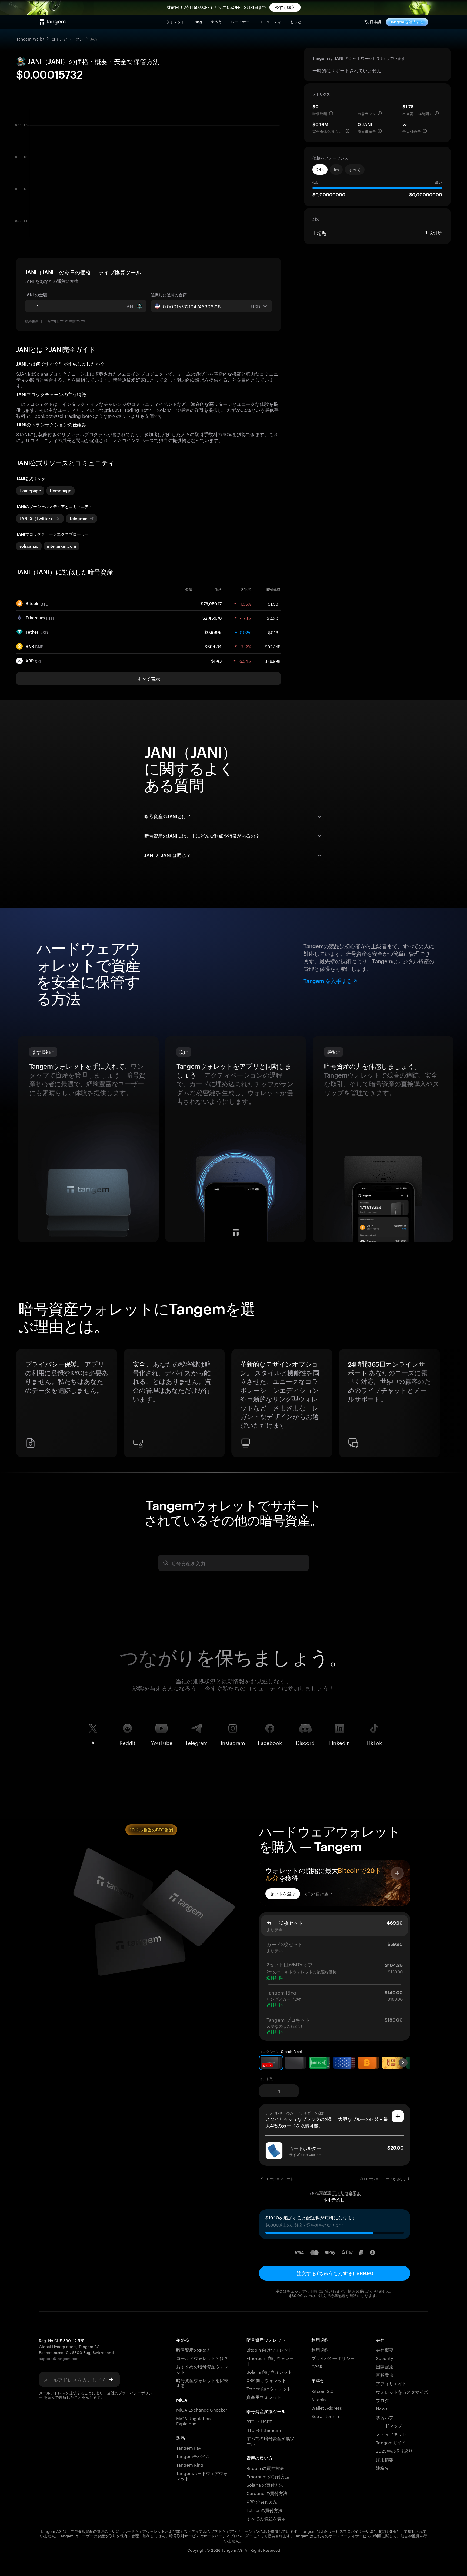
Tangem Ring (190, 2464)
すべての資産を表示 (266, 2518)
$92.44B (273, 646)
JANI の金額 (36, 295)
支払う (216, 22)
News (382, 2408)
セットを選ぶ (283, 1894)
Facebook (270, 1742)
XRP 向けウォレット (266, 2380)
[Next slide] (444, 1405)
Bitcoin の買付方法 (265, 2468)
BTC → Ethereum (264, 2429)
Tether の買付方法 (264, 2510)
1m (336, 170)
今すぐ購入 (285, 7)
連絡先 (382, 2467)
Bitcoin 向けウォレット (269, 2349)
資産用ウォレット (264, 2397)
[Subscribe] (111, 2379)
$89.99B (273, 661)
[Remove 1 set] (265, 2091)
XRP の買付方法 (262, 2501)
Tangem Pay (189, 2447)
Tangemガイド (391, 2442)
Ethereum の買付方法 (268, 2476)
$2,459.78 (212, 618)
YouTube (162, 1742)
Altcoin (319, 2399)
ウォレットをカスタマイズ (402, 2391)
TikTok (374, 1742)
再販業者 (385, 2375)
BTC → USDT (259, 2421)
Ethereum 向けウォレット (270, 2360)
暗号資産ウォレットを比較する (202, 2382)
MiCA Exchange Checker (202, 2409)
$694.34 (213, 647)
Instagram (233, 1742)
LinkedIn (340, 1742)
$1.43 (216, 661)
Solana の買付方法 (265, 2484)
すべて (355, 170)
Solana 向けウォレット (269, 2371)
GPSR (317, 2366)
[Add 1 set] (293, 2091)
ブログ (382, 2400)
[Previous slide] (23, 1405)
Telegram (196, 1742)
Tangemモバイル (193, 2456)
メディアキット (391, 2434)
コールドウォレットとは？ (202, 2358)
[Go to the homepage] (53, 22)
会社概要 (385, 2349)
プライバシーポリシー (333, 2358)
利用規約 (320, 2349)
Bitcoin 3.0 (323, 2391)
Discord (305, 1742)
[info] (331, 113)
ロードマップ (389, 2425)
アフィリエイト (391, 2383)
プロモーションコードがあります (384, 2179)
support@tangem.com (59, 2358)
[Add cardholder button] (398, 2116)
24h (320, 170)
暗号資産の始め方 (194, 2349)
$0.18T (274, 632)
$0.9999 (213, 632)
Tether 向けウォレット (269, 2388)
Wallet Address (327, 2407)
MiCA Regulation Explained (194, 2420)
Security (384, 2358)
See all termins (326, 2416)
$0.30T (274, 618)
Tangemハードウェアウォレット (202, 2475)
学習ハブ (385, 2417)
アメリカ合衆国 (346, 2193)
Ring (198, 22)
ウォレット (175, 22)
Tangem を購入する (407, 22)
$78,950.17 (211, 604)
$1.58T (274, 603)
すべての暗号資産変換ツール (270, 2440)
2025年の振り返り (394, 2450)
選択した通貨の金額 (169, 295)
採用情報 (385, 2459)
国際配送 (385, 2366)
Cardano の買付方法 (267, 2493)
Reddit (127, 1742)
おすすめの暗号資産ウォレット (202, 2369)
